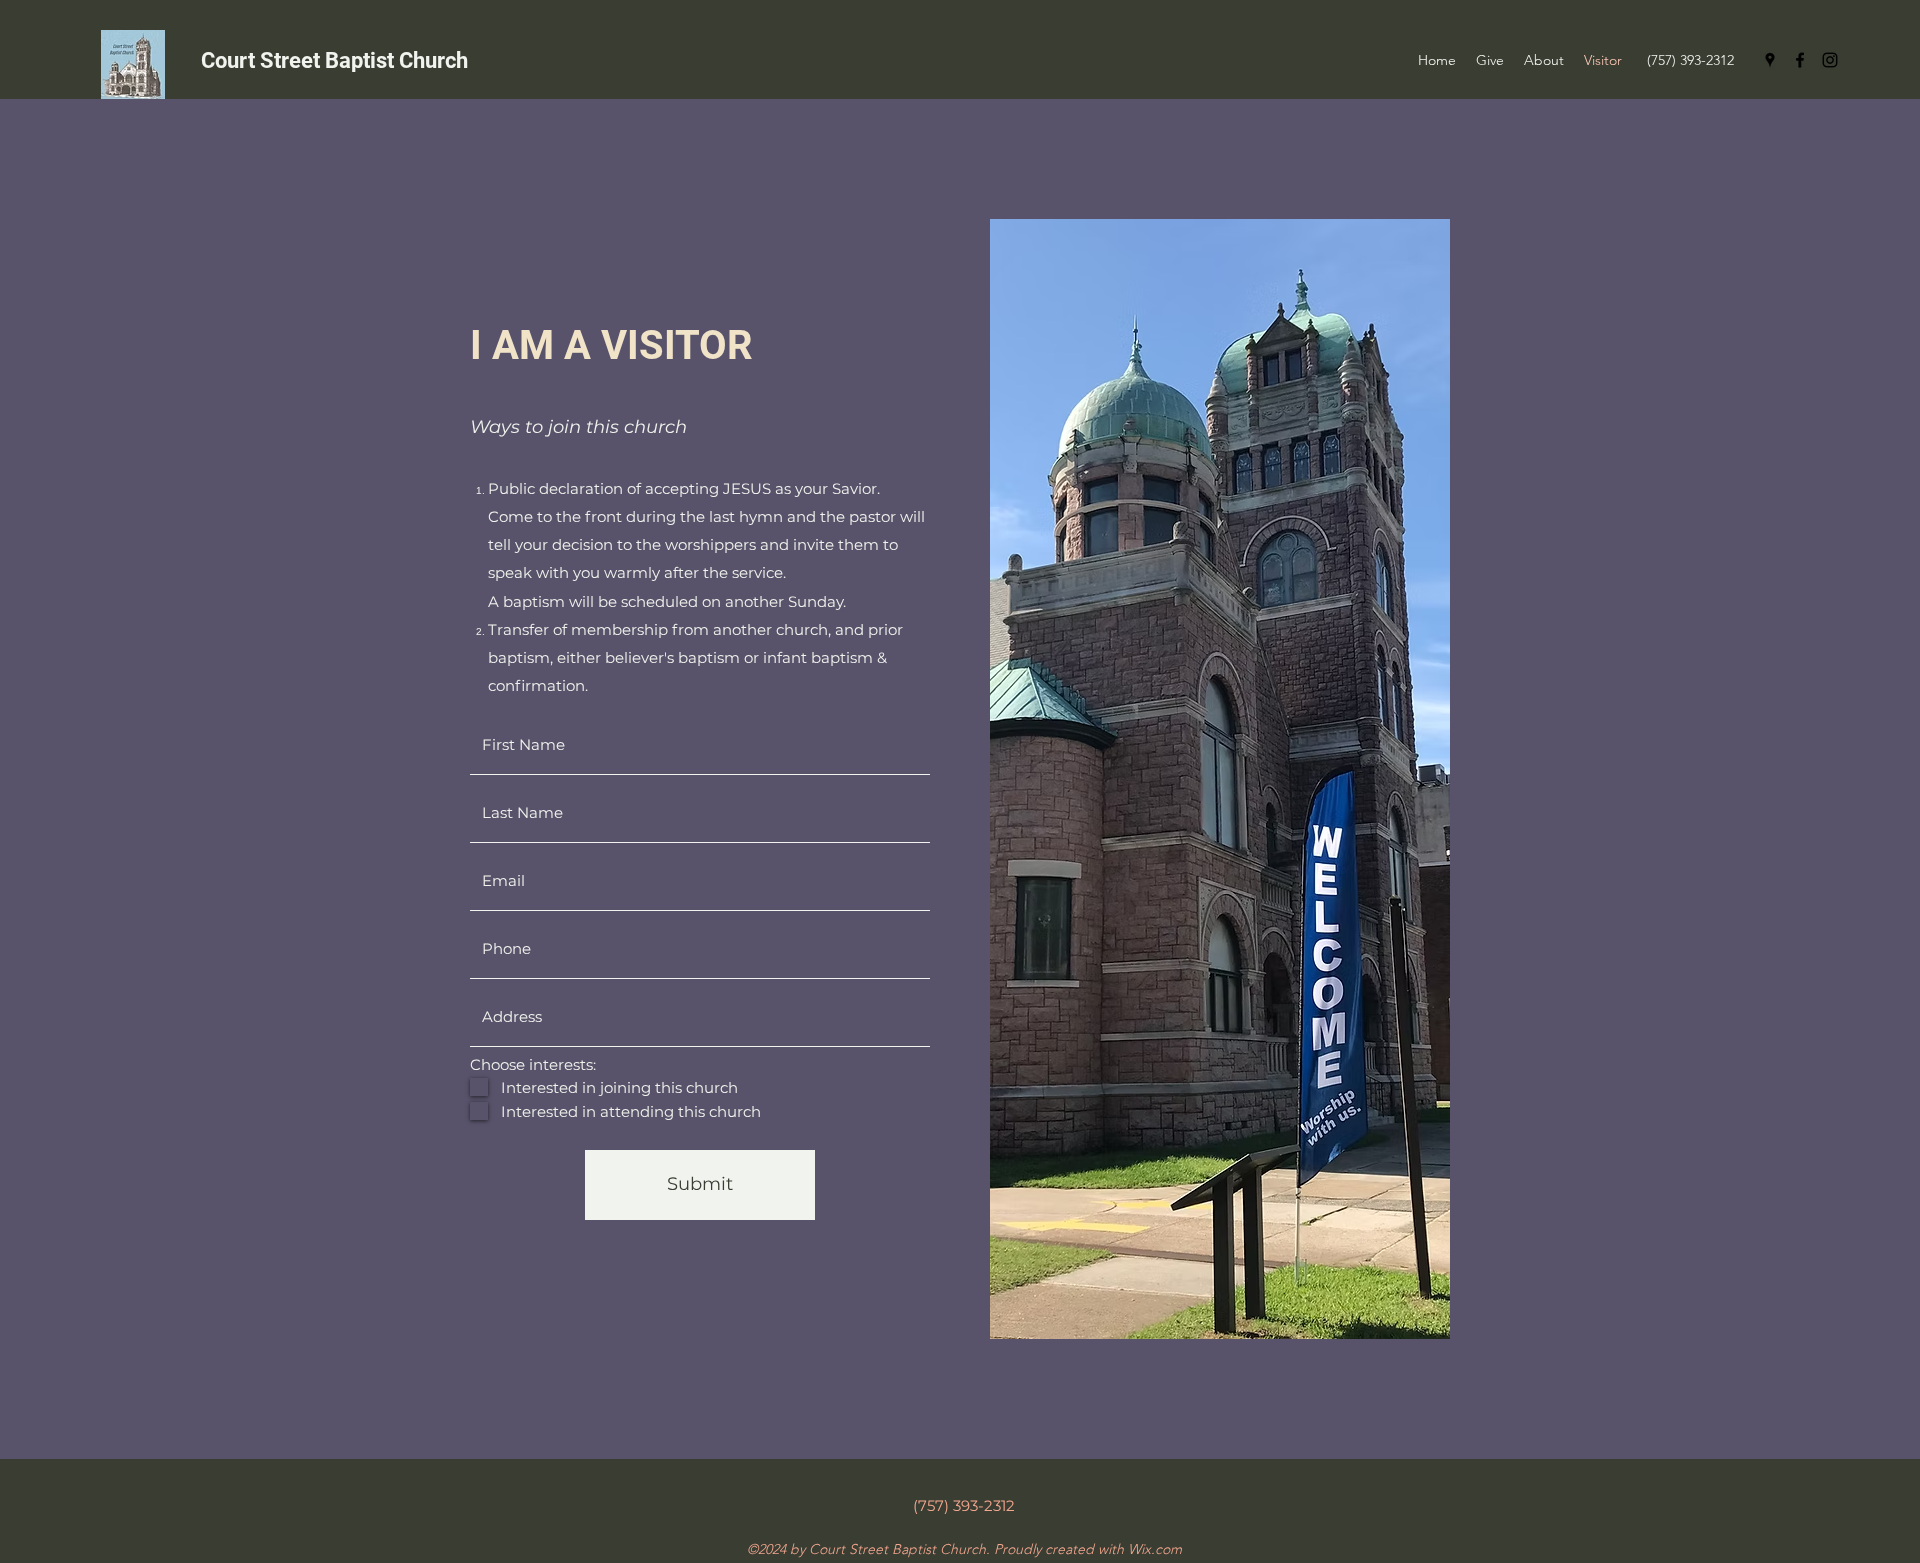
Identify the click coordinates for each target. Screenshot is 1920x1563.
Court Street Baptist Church (334, 60)
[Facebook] (1800, 60)
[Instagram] (1830, 60)
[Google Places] (1770, 60)
